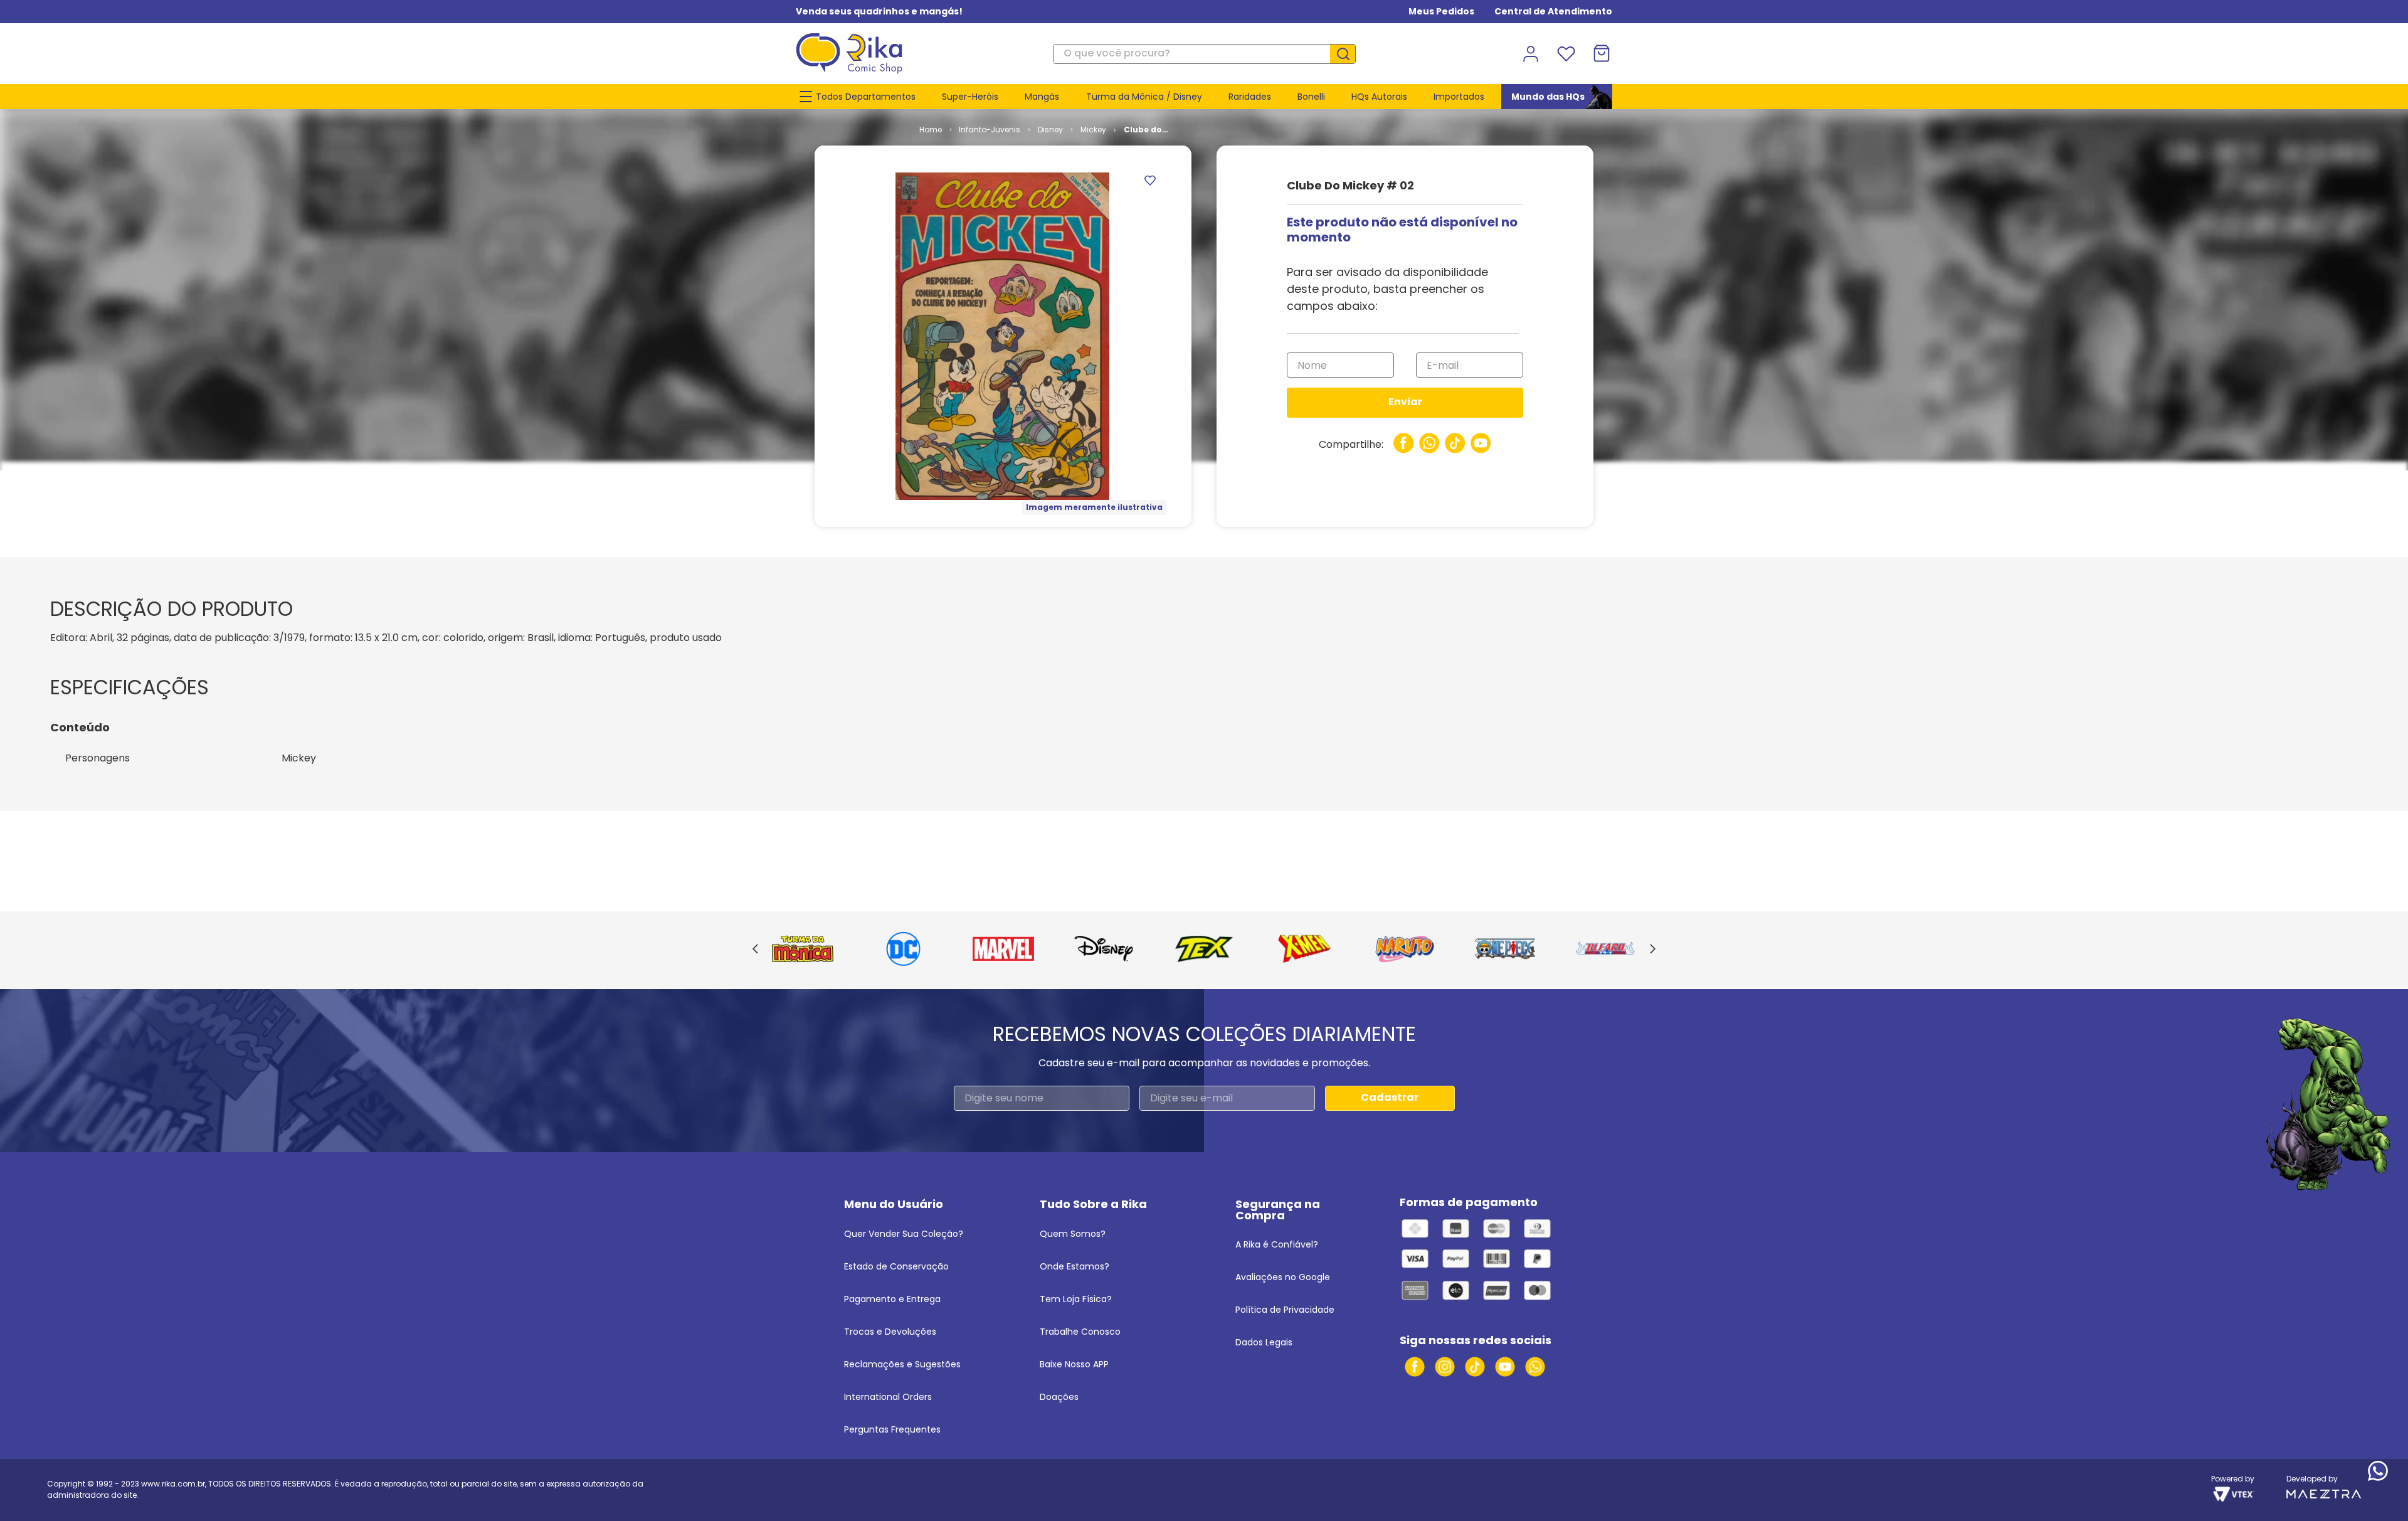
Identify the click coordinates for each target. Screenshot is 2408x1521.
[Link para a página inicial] (931, 130)
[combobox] (1204, 54)
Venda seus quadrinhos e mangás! (879, 11)
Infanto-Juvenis (990, 130)
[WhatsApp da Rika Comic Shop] (1535, 1367)
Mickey (1093, 130)
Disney (1050, 130)
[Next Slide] (1653, 950)
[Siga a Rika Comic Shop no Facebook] (1415, 1367)
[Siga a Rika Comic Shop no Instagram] (1445, 1367)
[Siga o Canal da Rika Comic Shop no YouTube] (1505, 1367)
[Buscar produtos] (1348, 54)
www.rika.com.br (173, 1484)
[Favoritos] (1566, 54)
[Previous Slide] (755, 950)
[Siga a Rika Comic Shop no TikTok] (1475, 1367)
